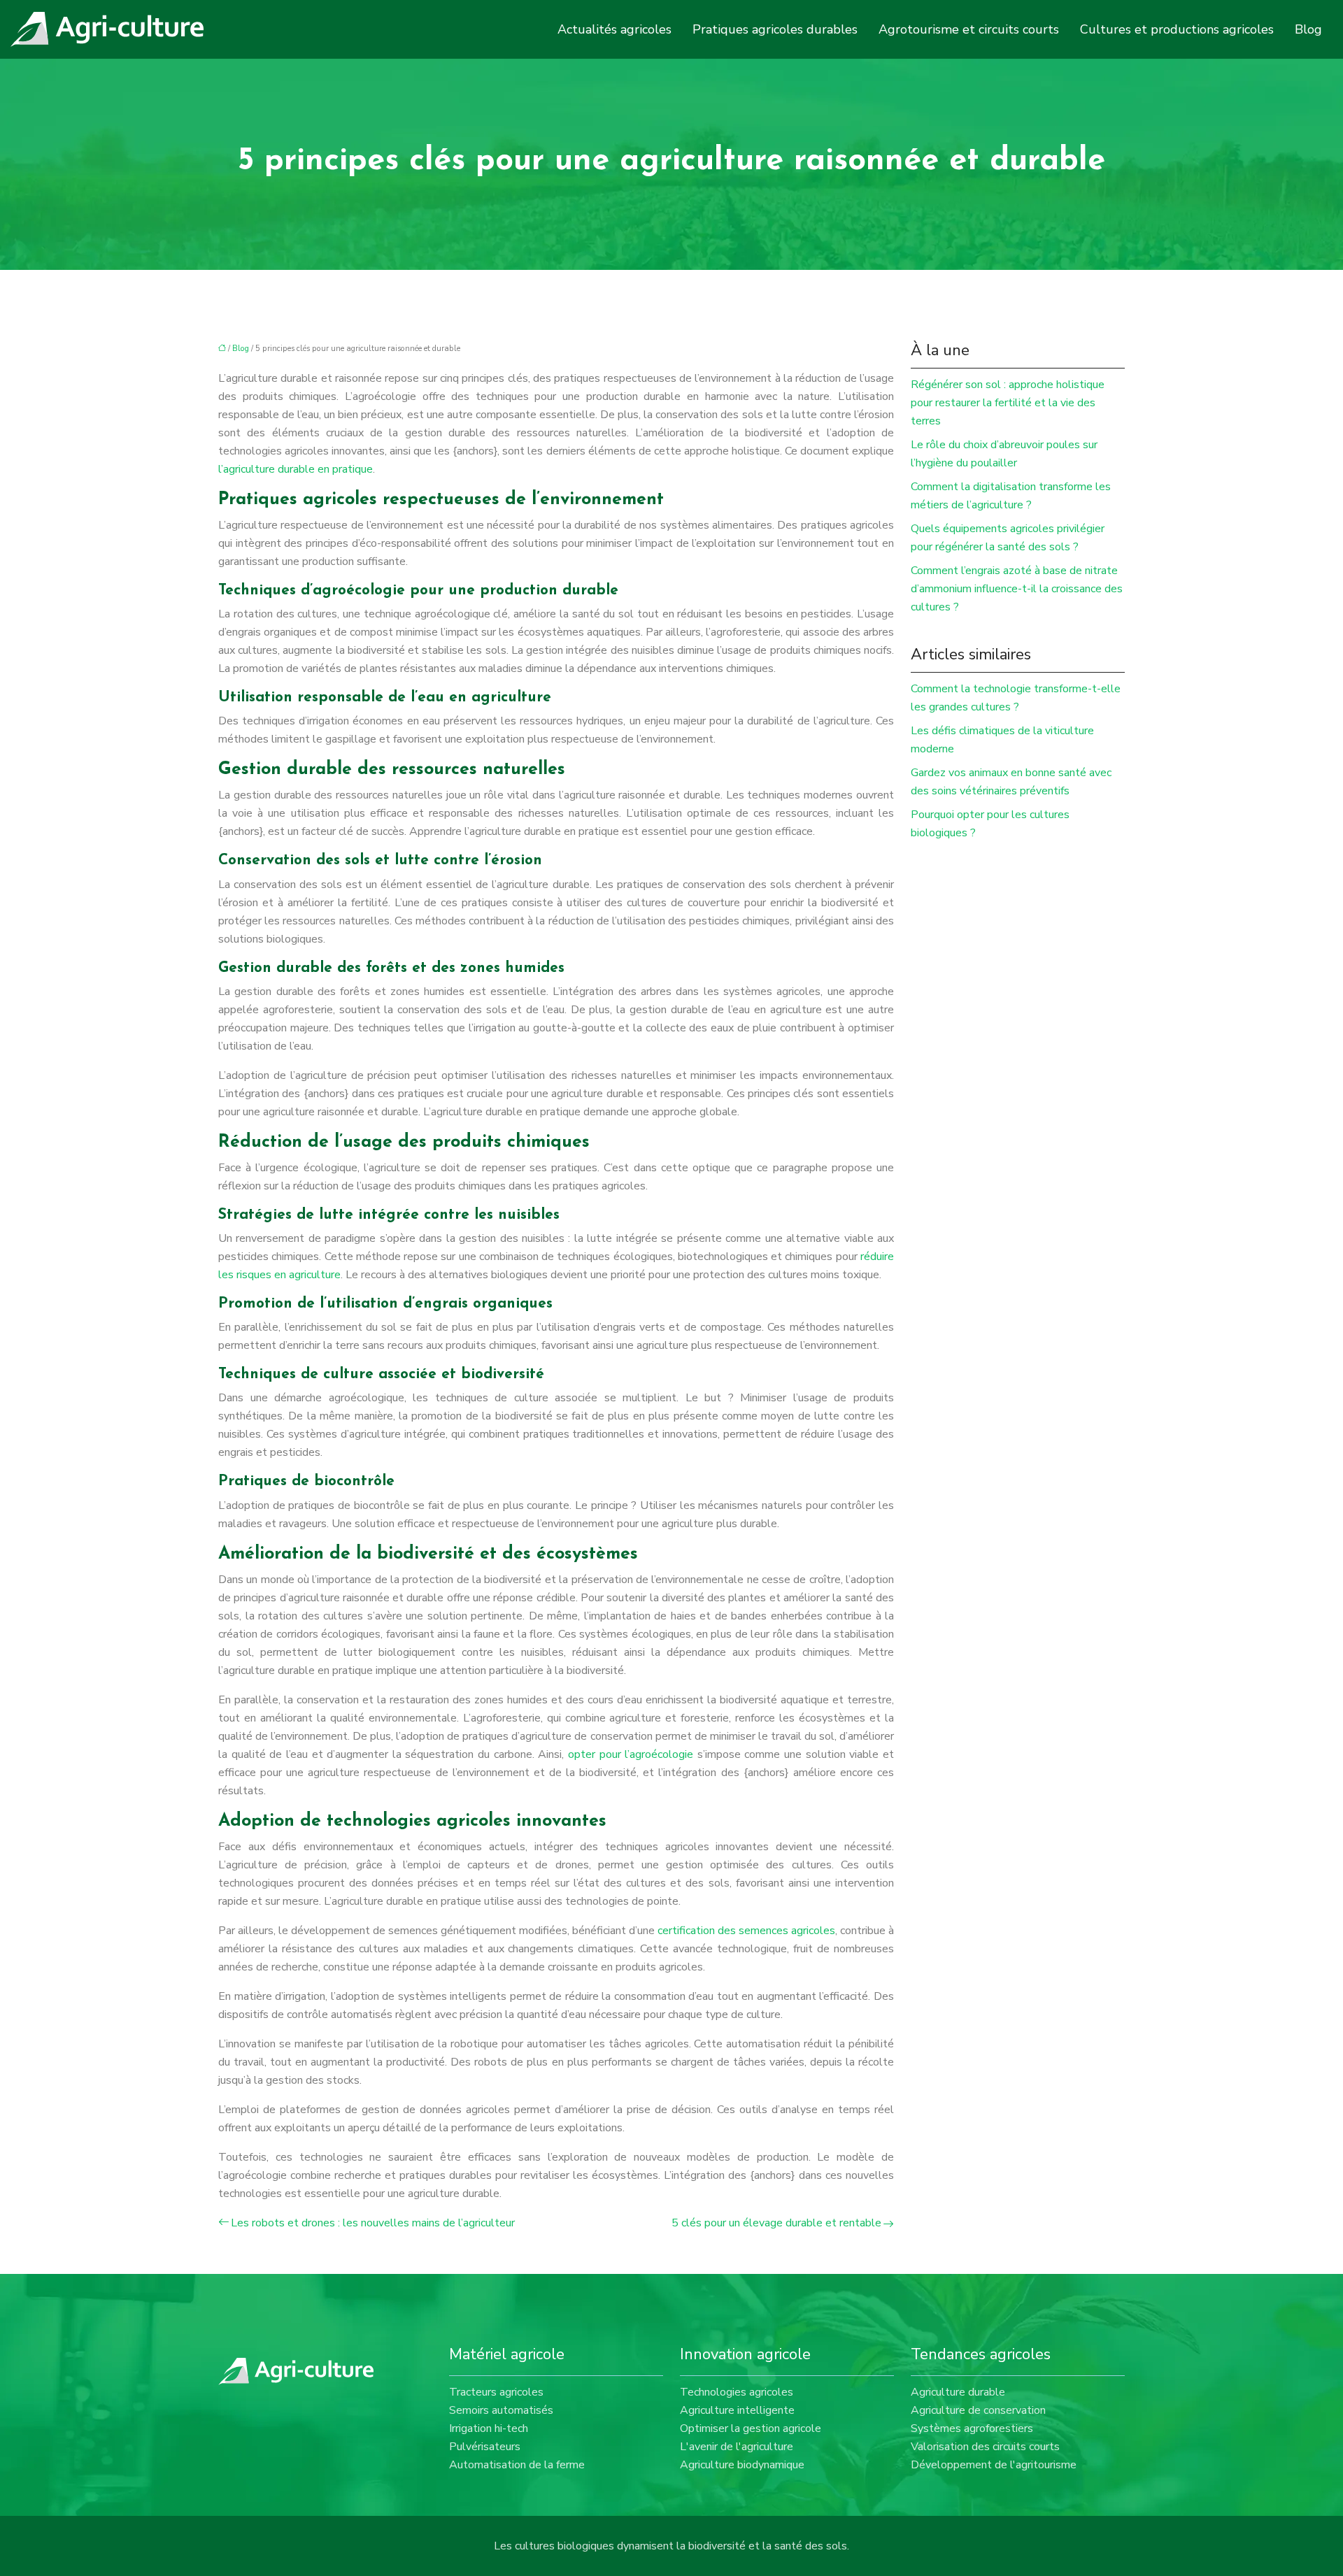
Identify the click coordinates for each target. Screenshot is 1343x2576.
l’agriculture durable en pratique (296, 469)
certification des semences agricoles (746, 1931)
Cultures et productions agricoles (1177, 29)
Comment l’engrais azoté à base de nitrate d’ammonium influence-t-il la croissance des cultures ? (1017, 589)
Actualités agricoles (614, 29)
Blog (1308, 29)
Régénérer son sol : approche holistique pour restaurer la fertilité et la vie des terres (1008, 403)
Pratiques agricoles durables (775, 29)
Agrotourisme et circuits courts (969, 29)
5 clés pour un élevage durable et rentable (776, 2223)
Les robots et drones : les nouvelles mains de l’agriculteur (373, 2223)
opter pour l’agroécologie (631, 1754)
